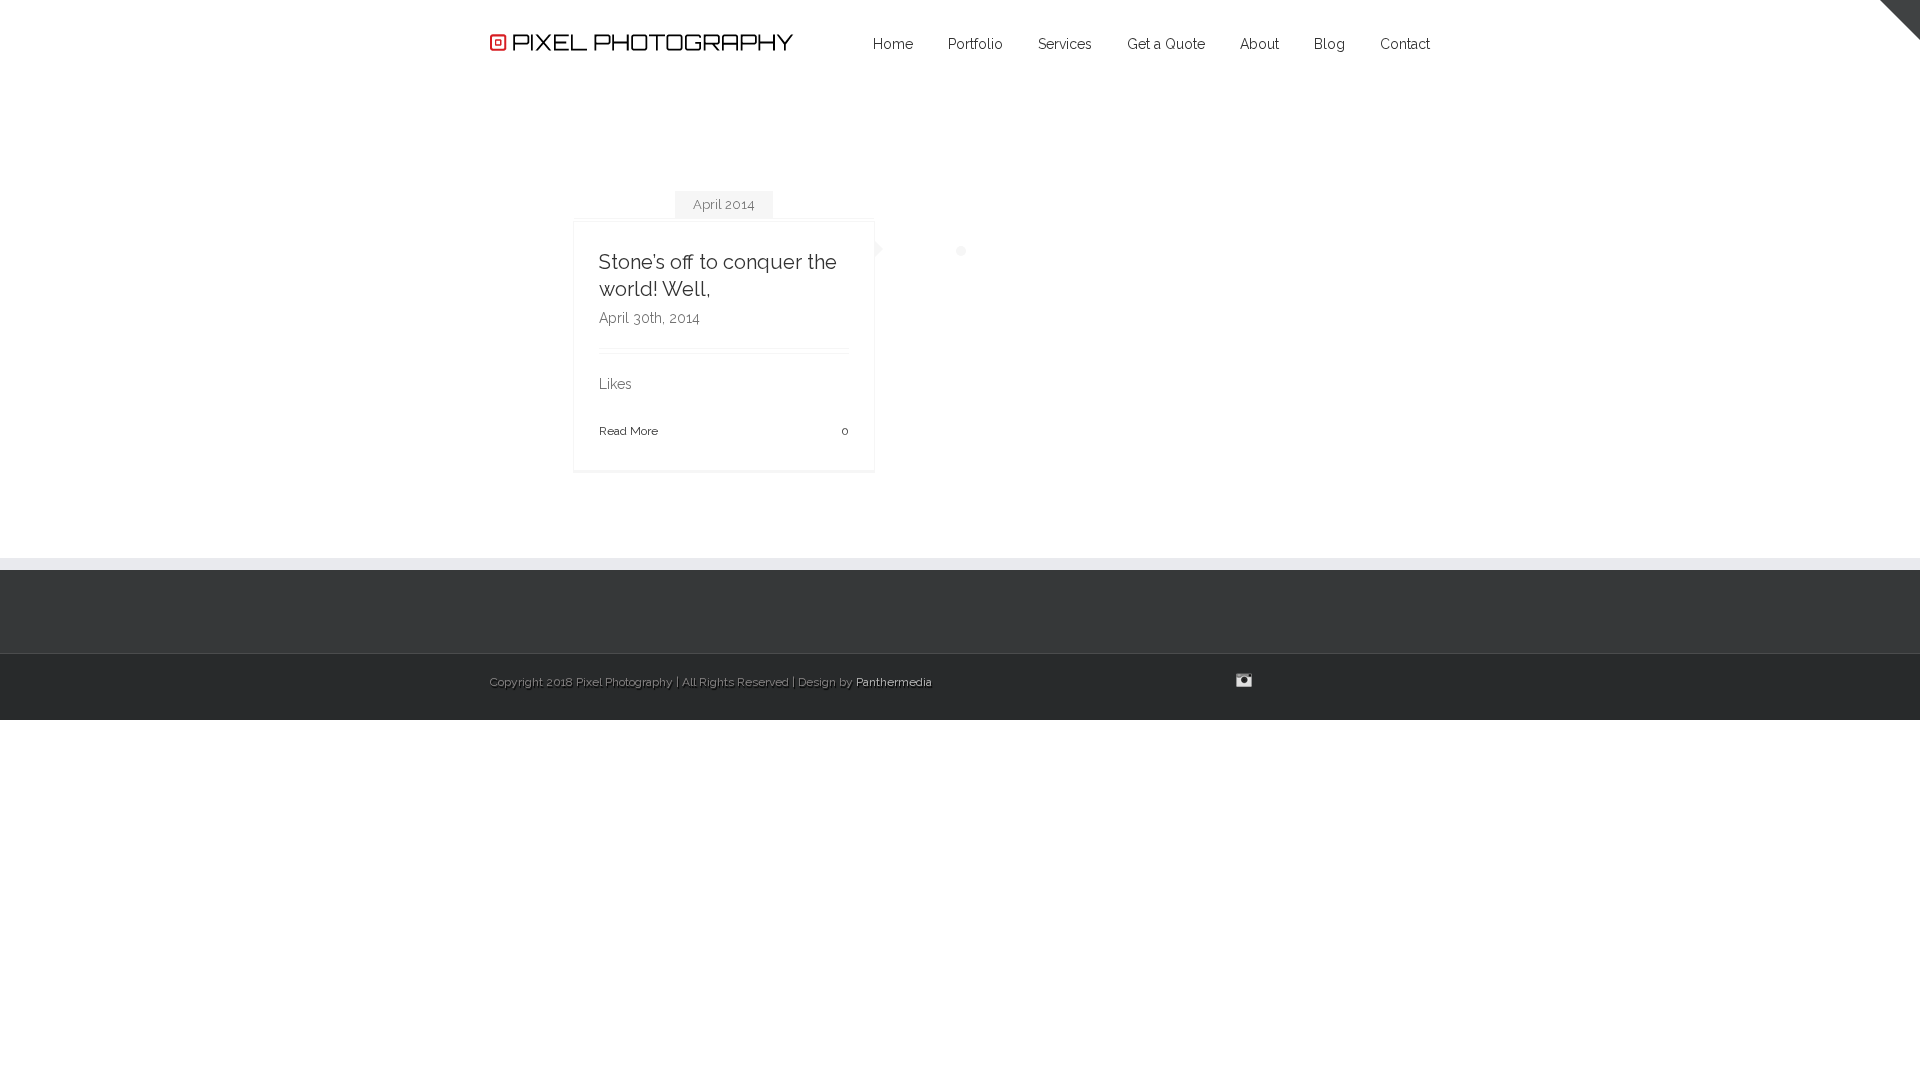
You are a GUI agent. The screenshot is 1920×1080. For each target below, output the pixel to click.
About (1259, 44)
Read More (628, 431)
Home (893, 44)
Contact (1405, 44)
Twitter (1394, 680)
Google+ (1321, 681)
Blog (1329, 44)
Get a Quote (1166, 44)
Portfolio (975, 44)
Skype (1281, 681)
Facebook (1425, 680)
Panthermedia (894, 682)
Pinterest (1360, 682)
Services (1065, 44)
